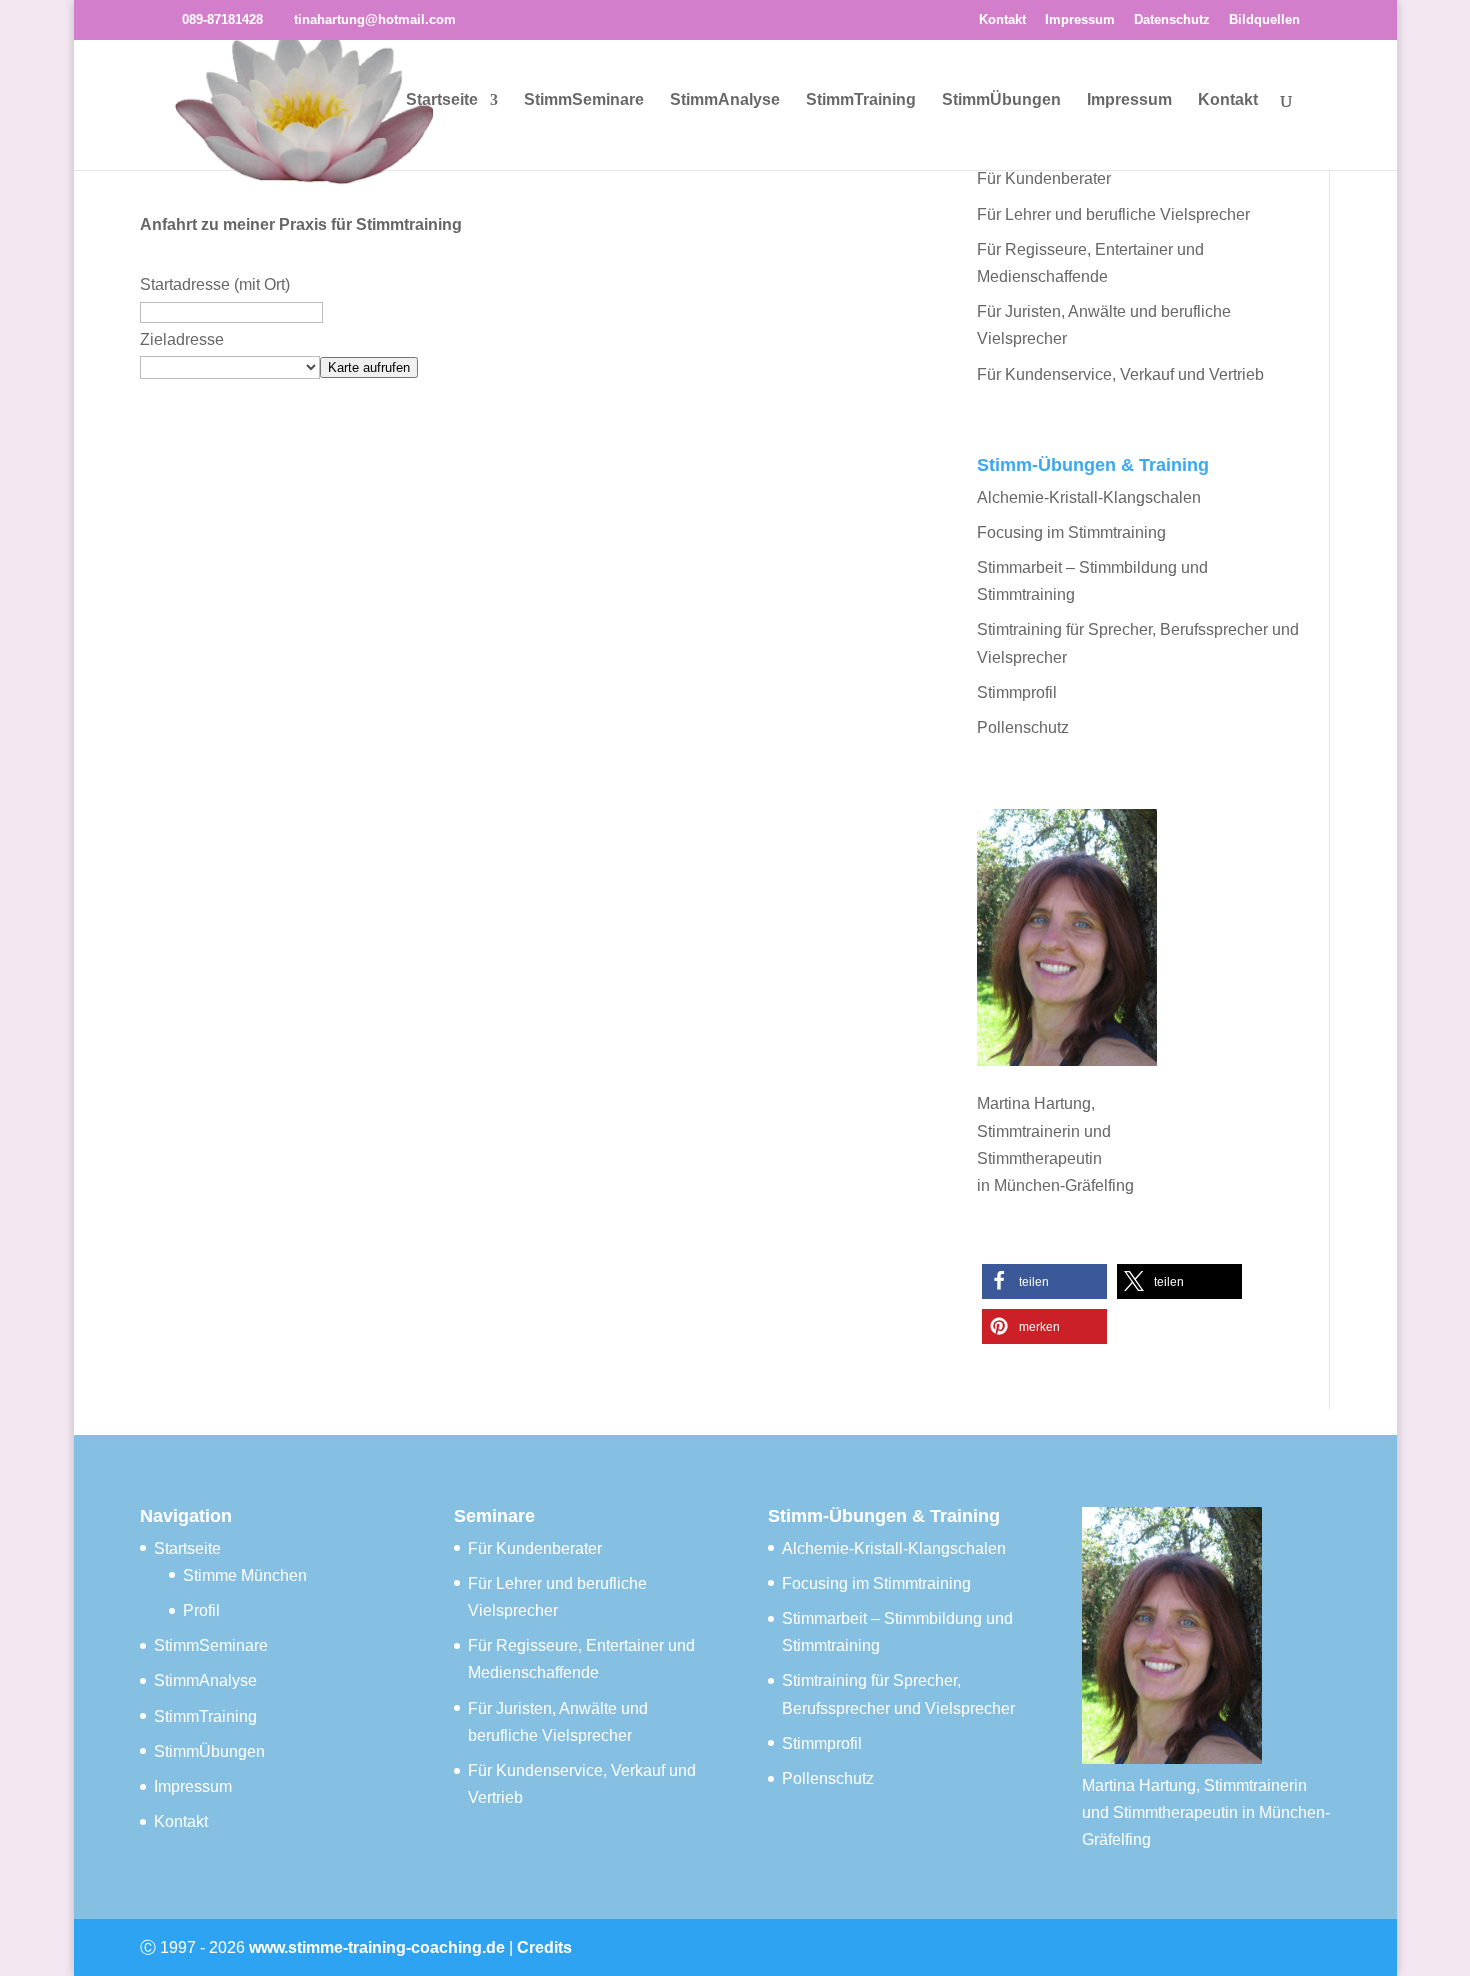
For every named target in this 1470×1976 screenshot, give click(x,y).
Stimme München (245, 1575)
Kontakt (1002, 19)
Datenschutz (1172, 19)
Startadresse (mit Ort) (215, 284)
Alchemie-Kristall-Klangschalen (1089, 497)
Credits (544, 1947)
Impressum (1080, 19)
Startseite (442, 100)
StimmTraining (861, 100)
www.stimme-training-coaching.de (377, 1947)
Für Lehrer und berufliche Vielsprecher (1113, 214)
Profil (201, 1610)
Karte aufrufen (369, 367)
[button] (1044, 1281)
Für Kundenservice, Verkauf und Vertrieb (1120, 374)
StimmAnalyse (725, 100)
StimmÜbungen (1001, 100)
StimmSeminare (584, 100)
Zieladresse (182, 339)
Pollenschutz (1023, 727)
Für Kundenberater (1044, 178)
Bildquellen (1264, 19)
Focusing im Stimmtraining (1071, 532)
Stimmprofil (1017, 692)
